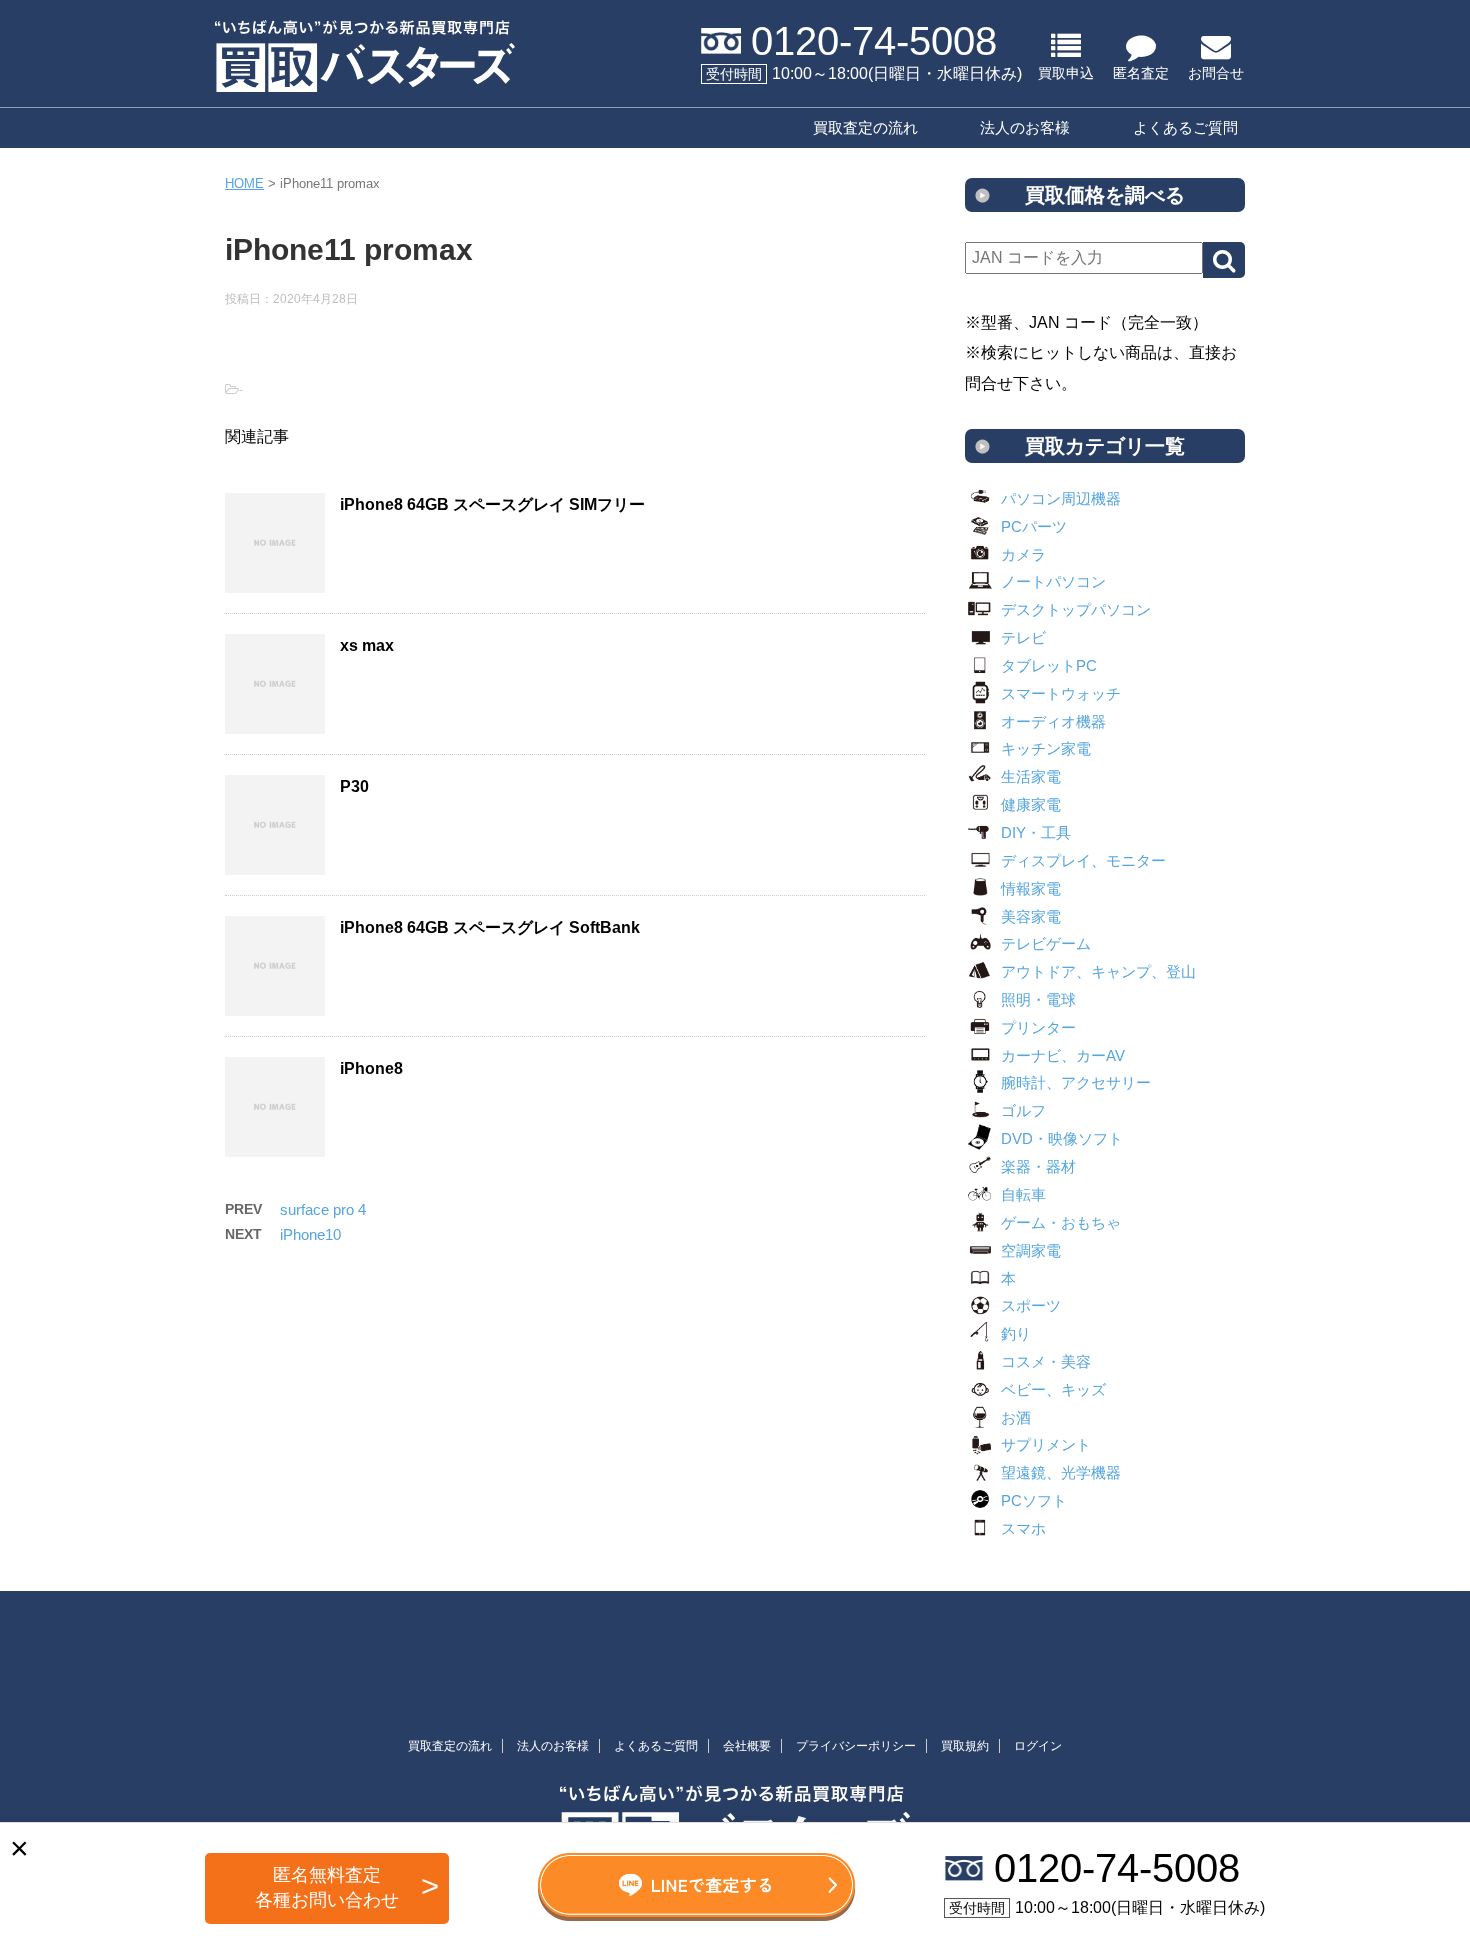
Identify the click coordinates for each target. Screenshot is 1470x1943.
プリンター (1038, 1027)
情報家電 (1031, 888)
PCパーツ (1034, 526)
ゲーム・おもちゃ (1061, 1222)
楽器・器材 (1038, 1166)
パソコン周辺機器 (1061, 498)
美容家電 (1031, 916)
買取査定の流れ (865, 127)
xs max (367, 645)
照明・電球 (1038, 999)
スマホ (1023, 1528)
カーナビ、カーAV (1063, 1055)
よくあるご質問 (1185, 127)
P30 (354, 786)
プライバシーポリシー (856, 1746)
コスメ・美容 (1046, 1361)
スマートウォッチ (1061, 693)
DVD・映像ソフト (1062, 1138)
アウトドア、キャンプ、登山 (1098, 971)
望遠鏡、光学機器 (1061, 1472)
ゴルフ (1023, 1110)
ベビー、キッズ (1053, 1389)
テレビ (1023, 637)
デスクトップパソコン (1076, 609)
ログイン (1038, 1746)
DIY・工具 (1036, 832)
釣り (1016, 1333)
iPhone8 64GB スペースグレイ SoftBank (490, 927)
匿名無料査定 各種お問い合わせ (327, 1887)
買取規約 (965, 1746)
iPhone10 (310, 1234)
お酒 (1016, 1417)
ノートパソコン (1053, 581)
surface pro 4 (323, 1209)
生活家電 (1031, 776)
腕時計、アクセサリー (1076, 1082)
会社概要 (747, 1746)
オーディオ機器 (1053, 721)
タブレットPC (1049, 665)
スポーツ (1031, 1305)
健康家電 (1031, 804)
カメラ (1023, 554)
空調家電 (1031, 1250)
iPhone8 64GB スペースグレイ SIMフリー (492, 504)
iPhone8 (371, 1068)
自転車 (1023, 1194)
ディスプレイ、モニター (1083, 860)
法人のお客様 (1025, 127)
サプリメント (1046, 1444)
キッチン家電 (1046, 748)
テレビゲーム (1046, 943)
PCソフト (1034, 1500)
